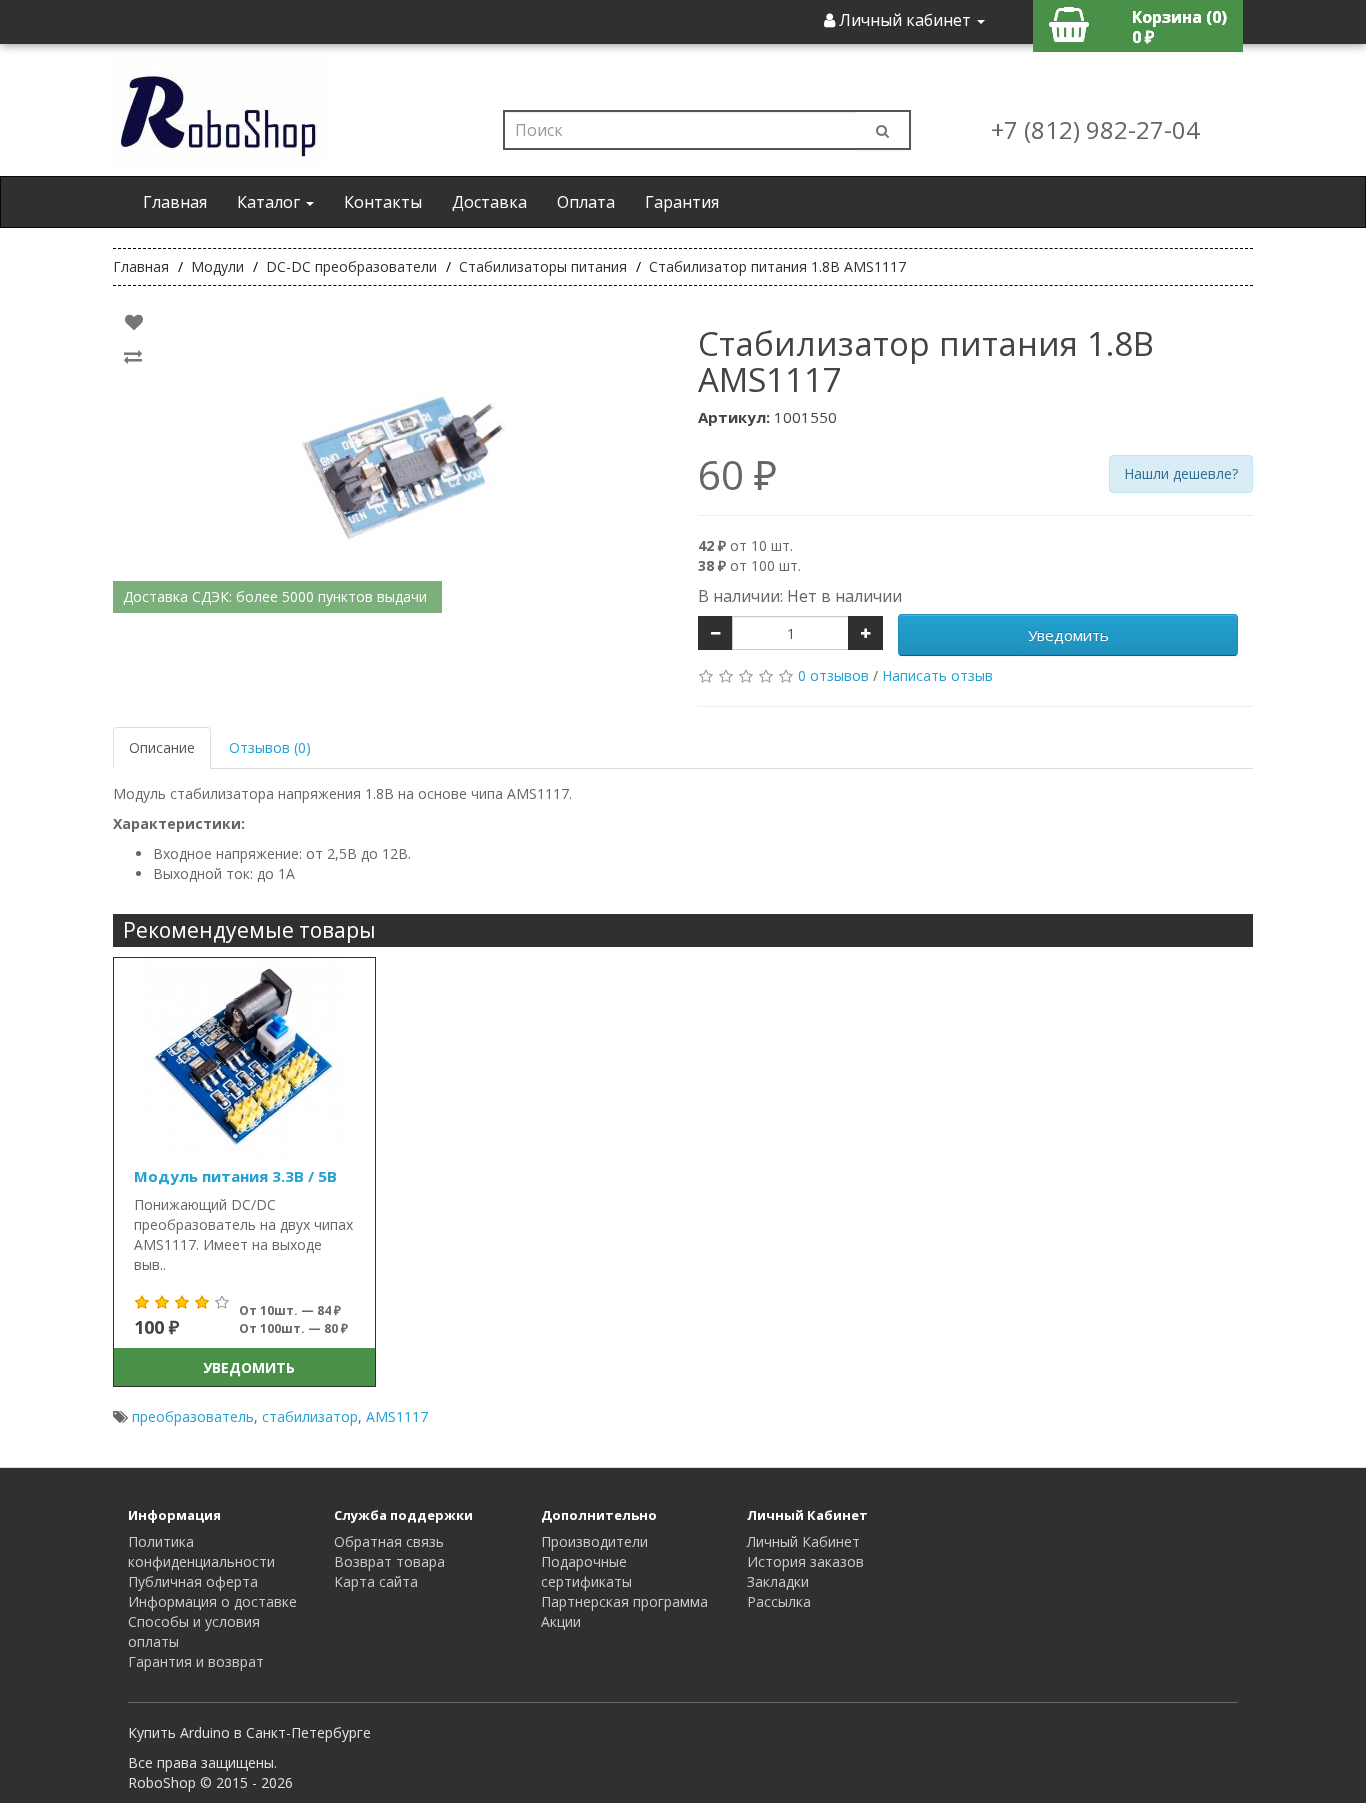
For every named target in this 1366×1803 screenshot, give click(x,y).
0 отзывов (833, 675)
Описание (162, 747)
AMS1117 (397, 1416)
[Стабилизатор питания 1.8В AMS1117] (390, 460)
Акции (561, 1621)
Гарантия (682, 202)
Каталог (270, 202)
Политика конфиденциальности (201, 1551)
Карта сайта (376, 1581)
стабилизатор (310, 1416)
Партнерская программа (624, 1601)
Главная (175, 202)
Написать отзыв (937, 675)
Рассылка (779, 1601)
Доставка (489, 202)
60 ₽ (737, 475)
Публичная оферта (193, 1581)
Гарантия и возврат (196, 1661)
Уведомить (1068, 635)
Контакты (383, 202)
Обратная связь (389, 1541)
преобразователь (193, 1416)
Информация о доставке (212, 1601)
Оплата (586, 202)
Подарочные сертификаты (586, 1571)
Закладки (778, 1581)
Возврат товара (389, 1561)
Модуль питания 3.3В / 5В (235, 1176)
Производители (594, 1541)
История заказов (805, 1561)
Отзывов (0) (270, 747)
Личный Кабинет (803, 1541)
